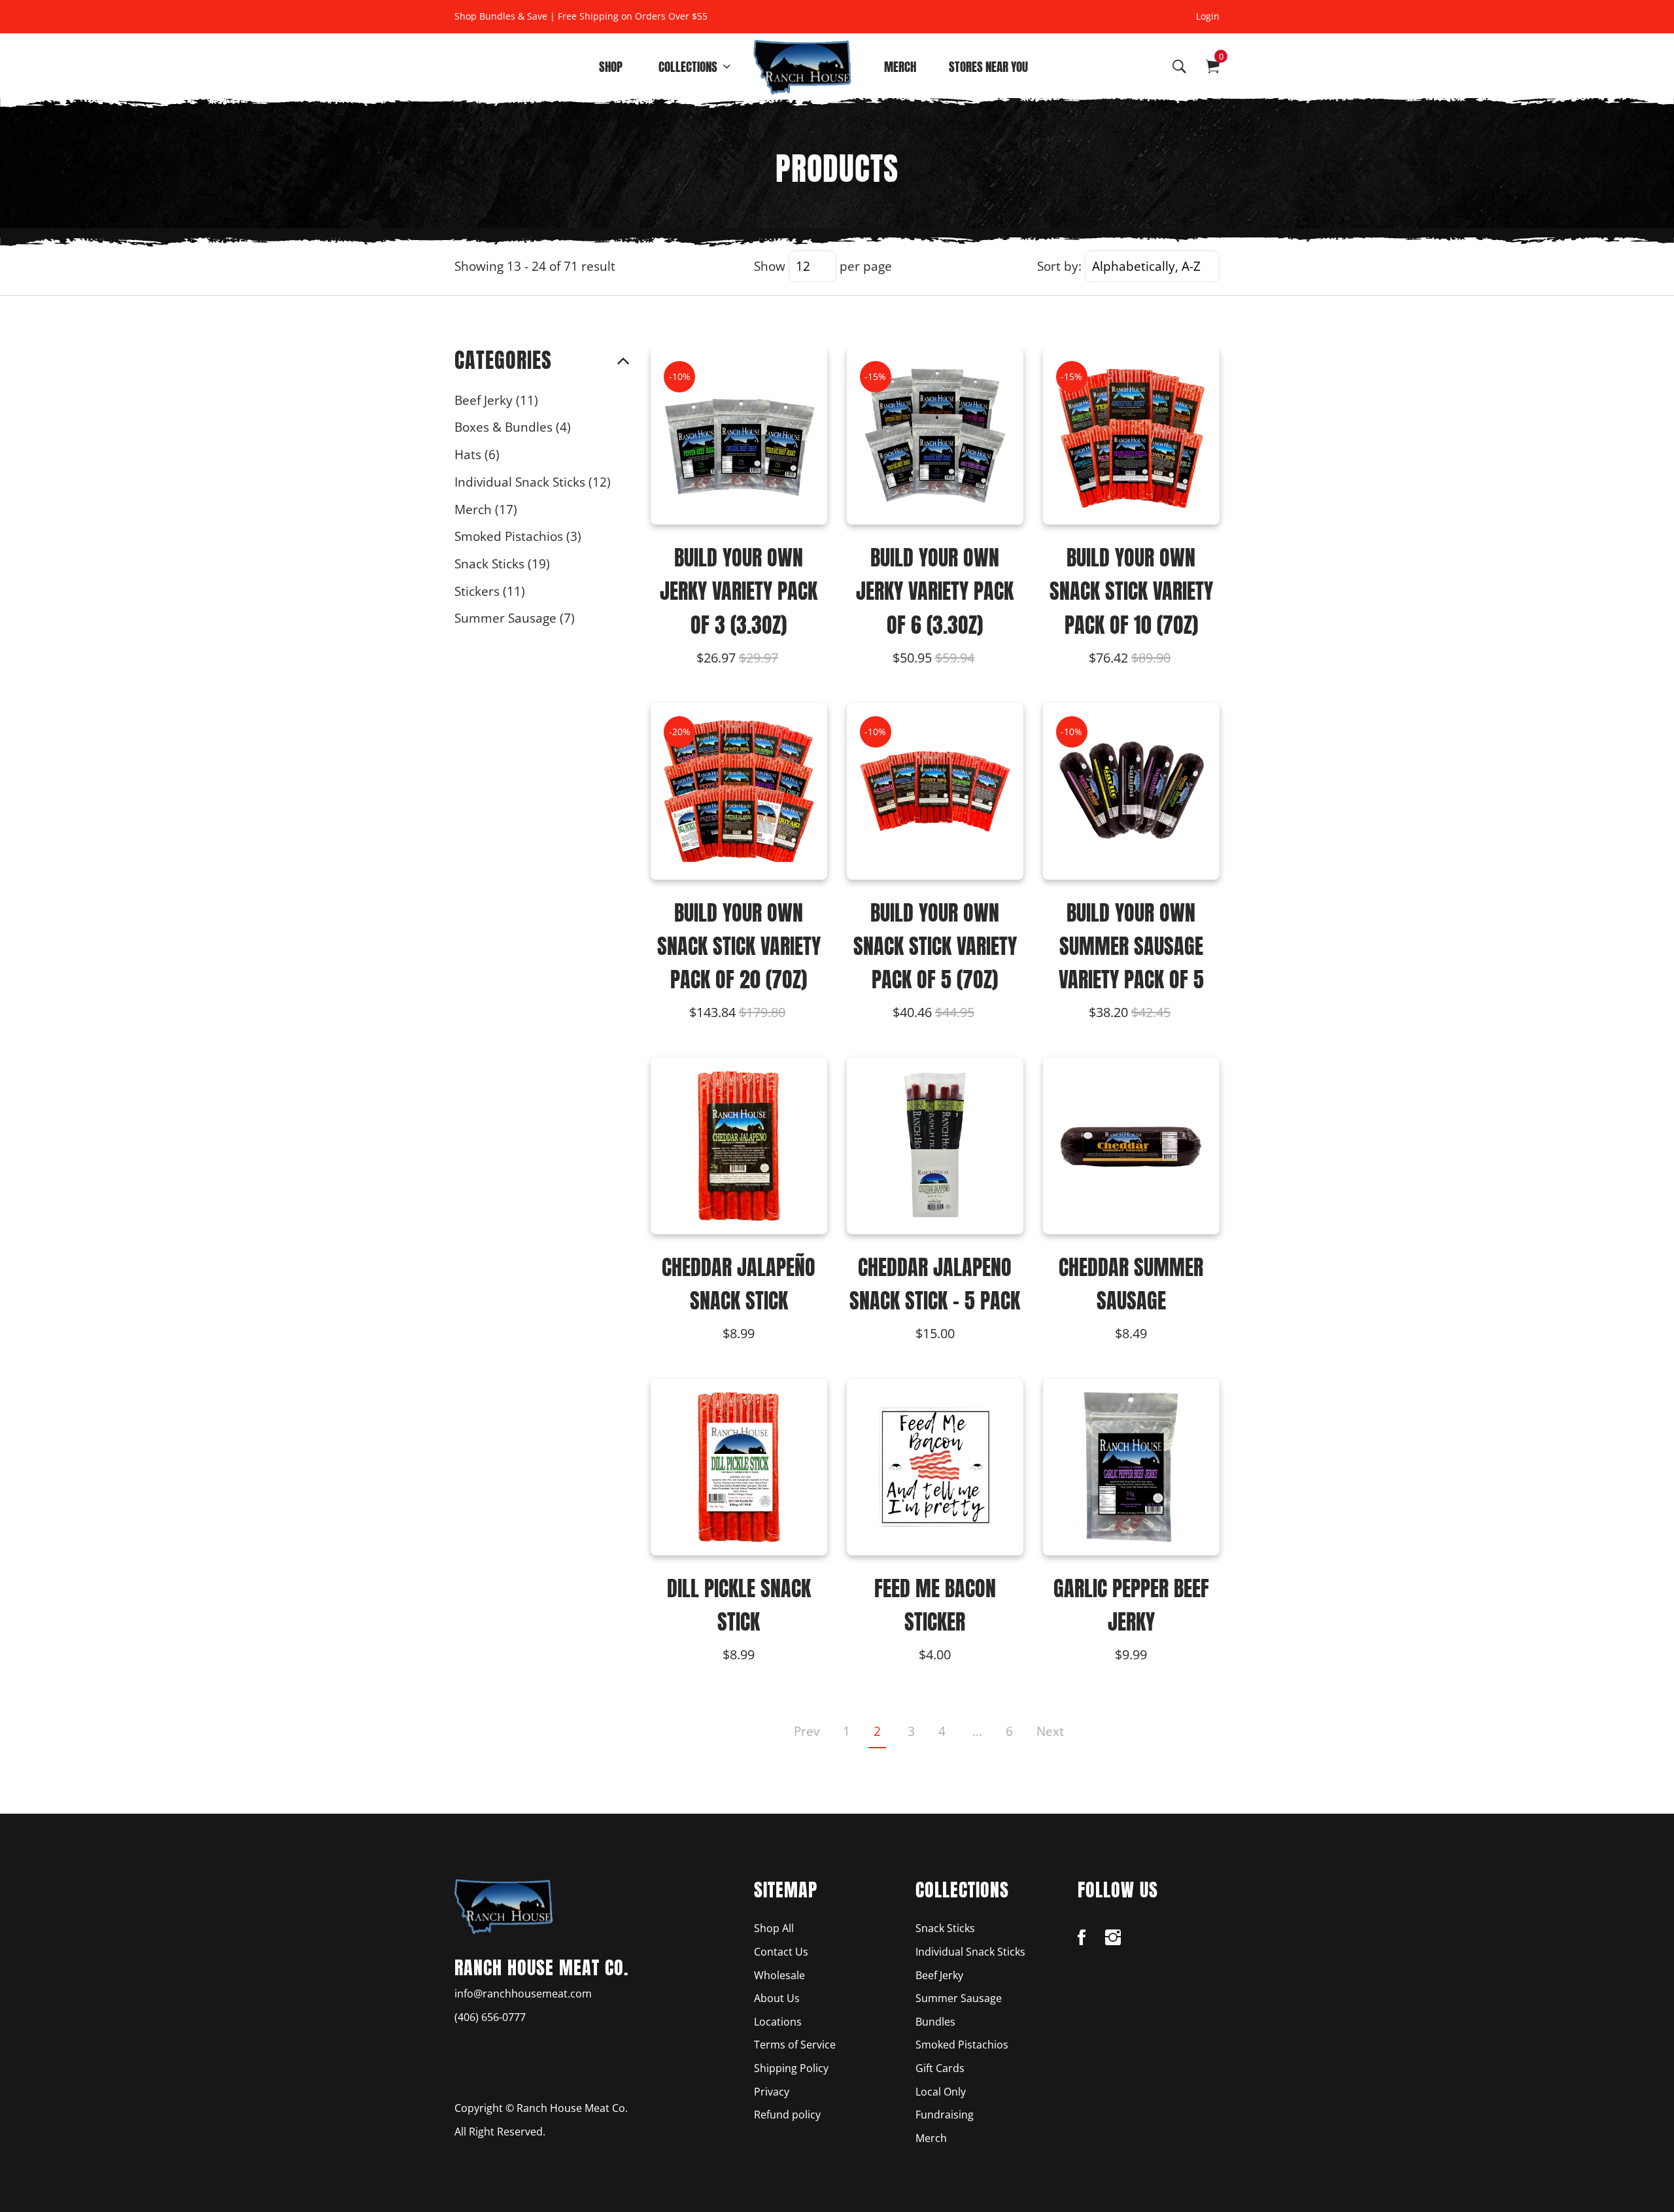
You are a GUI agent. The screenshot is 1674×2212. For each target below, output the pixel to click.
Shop (611, 66)
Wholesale (779, 1975)
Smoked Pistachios (518, 536)
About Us (777, 1998)
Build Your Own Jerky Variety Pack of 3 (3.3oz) (739, 591)
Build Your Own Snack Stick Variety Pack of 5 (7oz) (935, 946)
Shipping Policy (791, 2068)
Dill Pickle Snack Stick (739, 1605)
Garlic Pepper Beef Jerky (1131, 1605)
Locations (778, 2022)
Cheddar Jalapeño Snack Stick (739, 1284)
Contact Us (781, 1952)
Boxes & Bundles (513, 427)
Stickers (490, 591)
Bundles (935, 2022)
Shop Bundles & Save (501, 16)
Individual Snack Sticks (533, 482)
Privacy (772, 2092)
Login (1208, 16)
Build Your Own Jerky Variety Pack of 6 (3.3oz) (935, 591)
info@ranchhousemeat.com (523, 1994)
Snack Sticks (502, 563)
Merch (900, 66)
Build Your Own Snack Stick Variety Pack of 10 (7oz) (1131, 591)
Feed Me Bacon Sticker (935, 1605)
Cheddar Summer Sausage (1131, 1284)
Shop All (774, 1928)
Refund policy (787, 2115)
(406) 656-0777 (490, 2017)
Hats (477, 454)
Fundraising (945, 2115)
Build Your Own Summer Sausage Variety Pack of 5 (1131, 946)
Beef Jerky (496, 400)
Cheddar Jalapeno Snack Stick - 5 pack (935, 1284)
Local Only (941, 2092)
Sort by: (1059, 266)
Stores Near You (988, 66)
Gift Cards (940, 2068)
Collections (688, 66)
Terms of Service (795, 2045)
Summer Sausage (515, 618)
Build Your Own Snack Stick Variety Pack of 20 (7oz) (739, 946)
